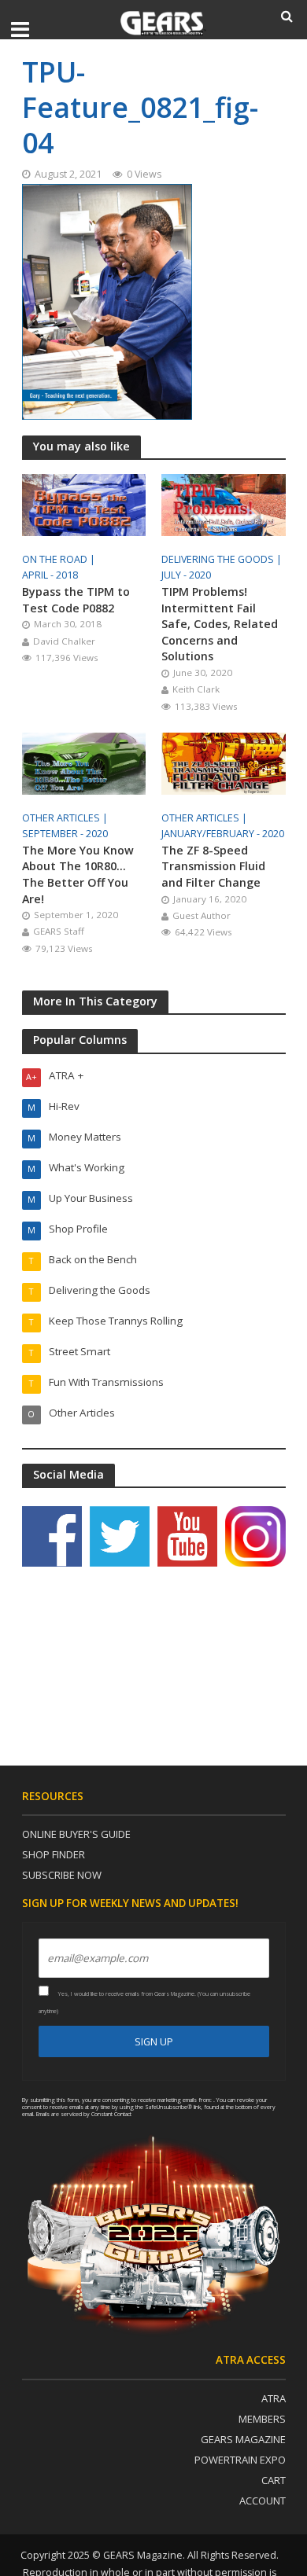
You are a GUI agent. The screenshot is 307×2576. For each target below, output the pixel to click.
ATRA (274, 2398)
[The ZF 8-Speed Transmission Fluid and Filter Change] (224, 762)
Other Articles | (66, 818)
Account (263, 2501)
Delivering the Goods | (223, 559)
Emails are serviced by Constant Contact (84, 2114)
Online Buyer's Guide (76, 1834)
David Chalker (64, 641)
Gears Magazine (243, 2439)
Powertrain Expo (240, 2460)
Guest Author (202, 915)
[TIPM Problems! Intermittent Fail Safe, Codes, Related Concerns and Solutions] (224, 504)
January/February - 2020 (223, 834)
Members (262, 2419)
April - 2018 (50, 575)
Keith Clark (196, 689)
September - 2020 (65, 834)
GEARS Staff (59, 931)
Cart (274, 2480)
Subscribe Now (62, 1875)
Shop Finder (54, 1854)
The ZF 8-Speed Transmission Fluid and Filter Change (213, 866)
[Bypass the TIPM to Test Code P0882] (84, 504)
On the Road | (60, 559)
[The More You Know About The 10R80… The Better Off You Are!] (84, 762)
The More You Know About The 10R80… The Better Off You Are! (78, 875)
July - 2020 (186, 575)
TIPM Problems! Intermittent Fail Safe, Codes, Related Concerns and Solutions (220, 624)
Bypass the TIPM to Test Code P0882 (76, 600)
